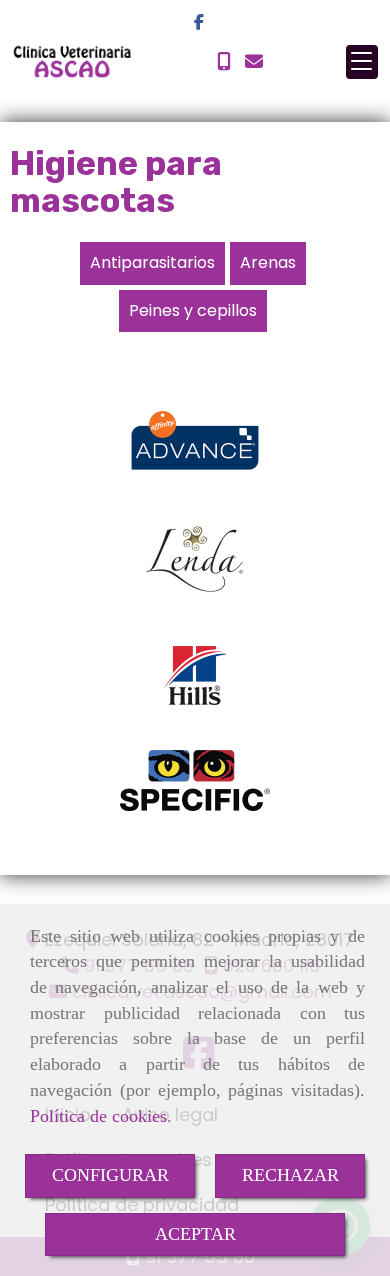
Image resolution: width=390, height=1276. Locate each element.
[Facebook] (199, 22)
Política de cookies (98, 1116)
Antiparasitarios (152, 262)
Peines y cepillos (193, 310)
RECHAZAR (290, 1175)
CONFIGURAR (110, 1175)
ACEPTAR (195, 1234)
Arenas (268, 262)
